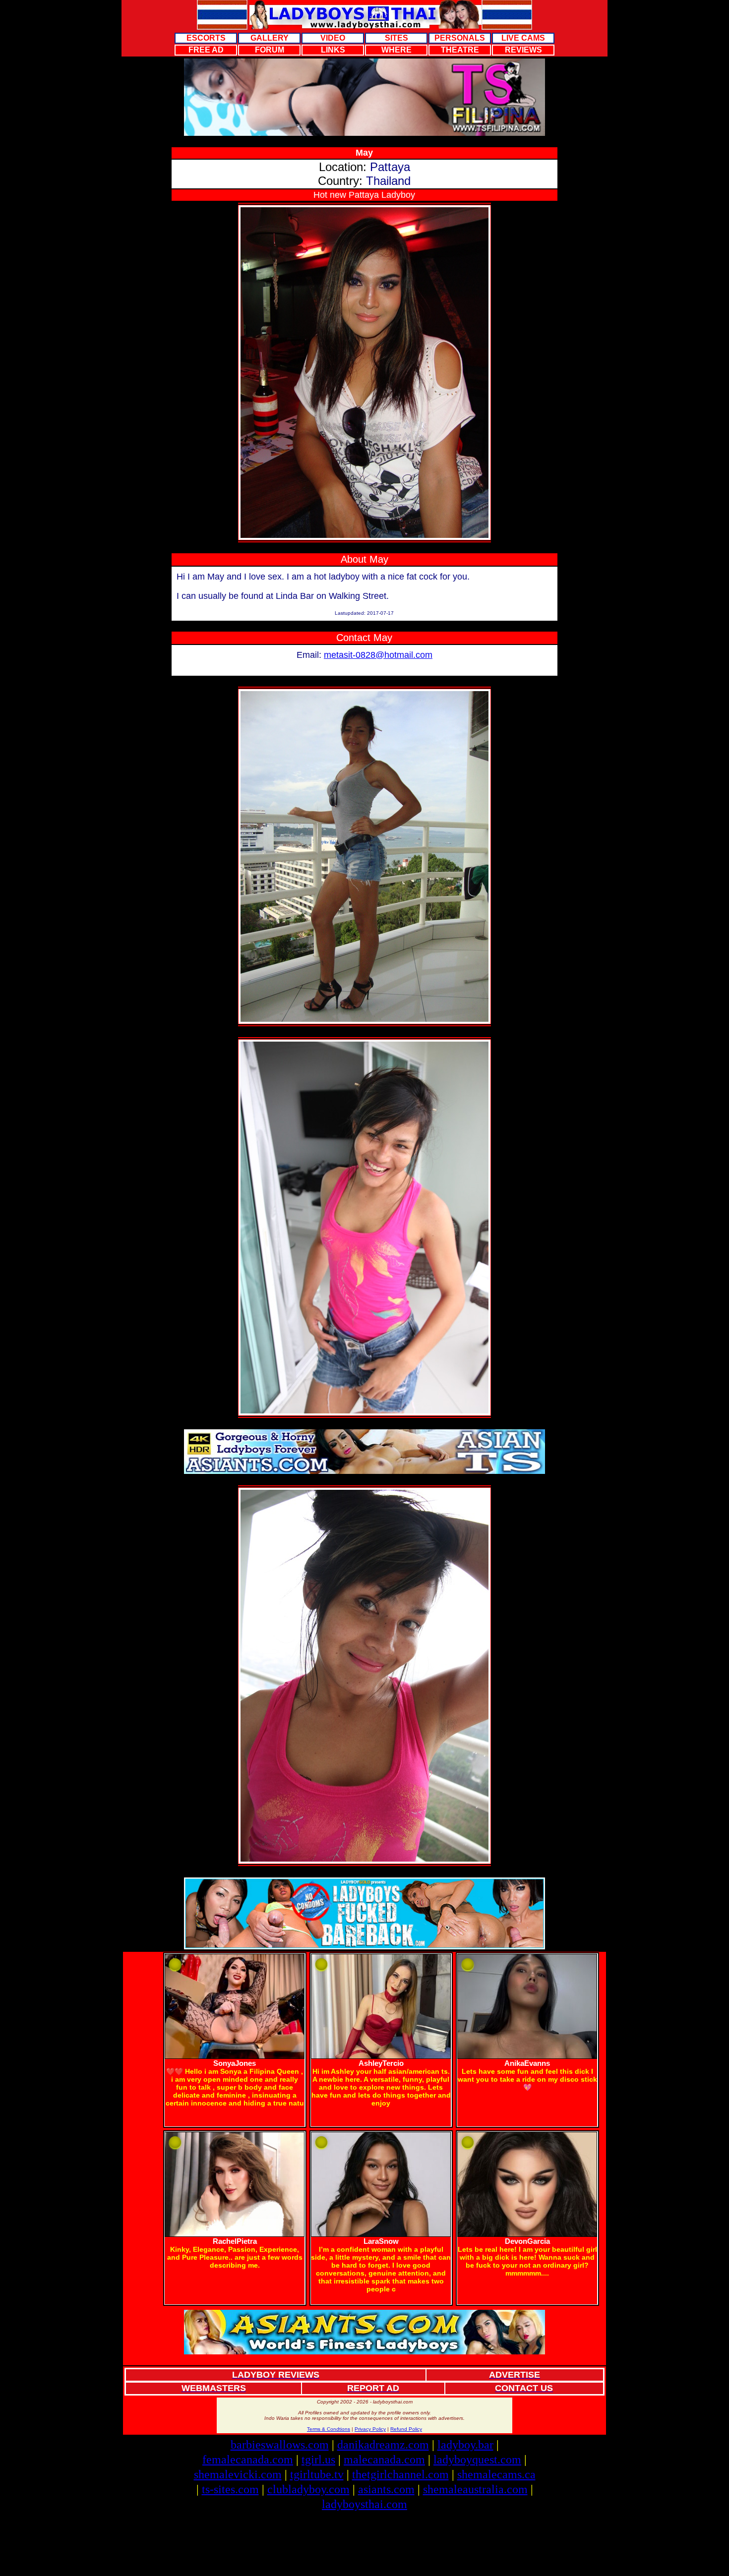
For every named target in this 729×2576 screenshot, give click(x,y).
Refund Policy (406, 2429)
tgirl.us (318, 2459)
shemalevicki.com (238, 2474)
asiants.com (386, 2489)
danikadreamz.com (383, 2445)
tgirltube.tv (317, 2474)
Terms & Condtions (329, 2429)
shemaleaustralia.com (475, 2489)
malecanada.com (384, 2459)
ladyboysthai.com (364, 2504)
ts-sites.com (230, 2489)
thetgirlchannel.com (400, 2474)
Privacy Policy (370, 2429)
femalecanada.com (248, 2459)
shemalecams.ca (496, 2474)
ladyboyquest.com (477, 2459)
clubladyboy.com (308, 2489)
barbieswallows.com (280, 2445)
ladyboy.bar (465, 2445)
